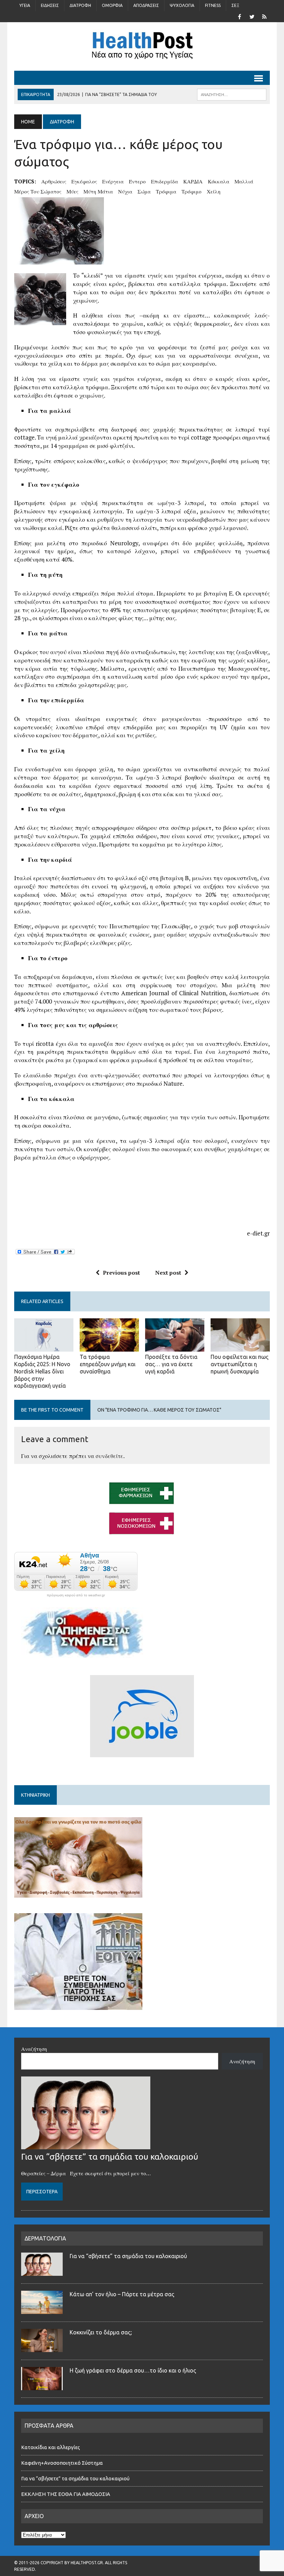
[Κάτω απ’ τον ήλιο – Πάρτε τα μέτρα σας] (42, 2310)
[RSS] (264, 16)
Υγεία (25, 5)
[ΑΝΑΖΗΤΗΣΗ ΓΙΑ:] (232, 94)
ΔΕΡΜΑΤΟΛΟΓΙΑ (45, 2238)
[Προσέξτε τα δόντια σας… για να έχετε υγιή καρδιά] (175, 1347)
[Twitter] (252, 16)
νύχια (125, 191)
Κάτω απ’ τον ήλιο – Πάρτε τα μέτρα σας (122, 2294)
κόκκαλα (219, 181)
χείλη (214, 191)
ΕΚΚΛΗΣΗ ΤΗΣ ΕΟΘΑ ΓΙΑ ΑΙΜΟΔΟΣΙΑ (66, 2494)
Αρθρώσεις (54, 181)
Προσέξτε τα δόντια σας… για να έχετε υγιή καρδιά (171, 1364)
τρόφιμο (192, 191)
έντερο (137, 181)
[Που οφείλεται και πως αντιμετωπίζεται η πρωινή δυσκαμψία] (240, 1347)
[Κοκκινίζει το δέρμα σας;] (42, 2348)
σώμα (144, 191)
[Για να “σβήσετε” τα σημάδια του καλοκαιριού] (86, 2145)
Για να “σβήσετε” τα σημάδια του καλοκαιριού (110, 2157)
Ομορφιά (112, 5)
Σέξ (235, 5)
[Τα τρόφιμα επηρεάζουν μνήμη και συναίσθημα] (109, 1347)
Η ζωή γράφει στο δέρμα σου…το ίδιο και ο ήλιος (133, 2370)
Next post (168, 1273)
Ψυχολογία (182, 5)
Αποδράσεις (146, 5)
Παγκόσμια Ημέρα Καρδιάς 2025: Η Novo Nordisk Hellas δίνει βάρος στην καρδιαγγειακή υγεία (42, 1371)
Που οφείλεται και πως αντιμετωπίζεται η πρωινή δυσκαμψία (239, 1364)
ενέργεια (113, 181)
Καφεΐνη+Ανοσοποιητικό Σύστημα (62, 2463)
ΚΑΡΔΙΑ (193, 181)
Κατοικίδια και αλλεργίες (51, 2447)
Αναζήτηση (34, 2049)
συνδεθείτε (109, 1456)
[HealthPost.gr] (142, 46)
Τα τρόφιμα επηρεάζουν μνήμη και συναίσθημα (108, 1364)
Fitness (213, 5)
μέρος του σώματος (38, 191)
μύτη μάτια (98, 191)
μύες (72, 191)
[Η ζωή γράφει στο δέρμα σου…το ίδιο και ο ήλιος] (42, 2386)
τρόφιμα (166, 191)
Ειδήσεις (50, 5)
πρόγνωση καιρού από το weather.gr (76, 1595)
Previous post (121, 1273)
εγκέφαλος (84, 181)
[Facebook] (239, 16)
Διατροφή (80, 5)
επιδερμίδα (165, 181)
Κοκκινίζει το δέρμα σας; (102, 2332)
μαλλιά (244, 181)
